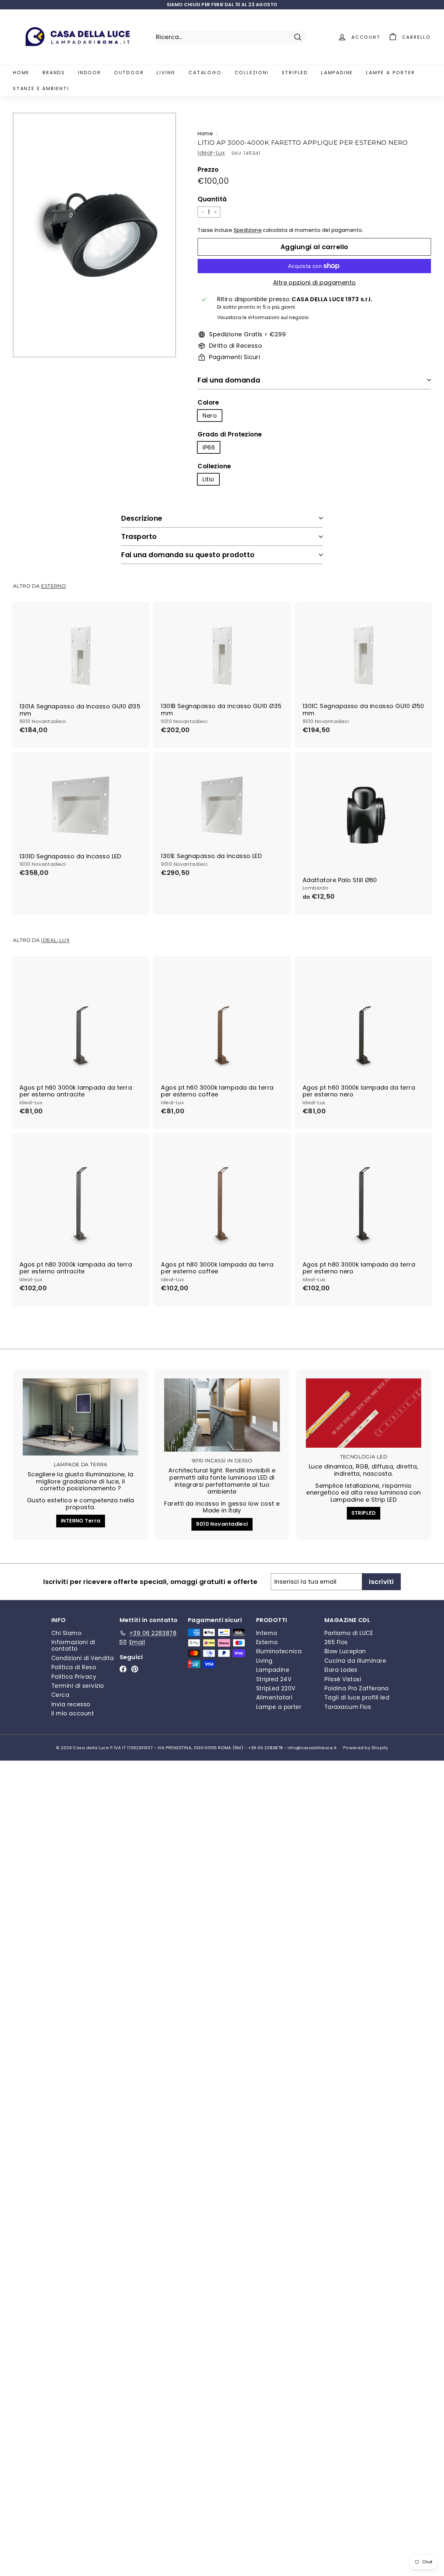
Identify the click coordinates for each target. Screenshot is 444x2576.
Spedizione (248, 230)
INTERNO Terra (81, 1521)
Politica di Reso (74, 1667)
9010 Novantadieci (222, 1524)
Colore (208, 403)
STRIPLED (364, 1513)
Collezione (214, 467)
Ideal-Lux (211, 153)
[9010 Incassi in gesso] (222, 1415)
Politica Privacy (74, 1677)
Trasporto (139, 537)
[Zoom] (94, 235)
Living (166, 73)
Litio (208, 479)
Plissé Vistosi (343, 1679)
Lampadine (337, 73)
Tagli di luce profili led (357, 1697)
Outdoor (129, 73)
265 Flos (336, 1642)
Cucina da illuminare (355, 1661)
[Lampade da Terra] (80, 1417)
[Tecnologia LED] (364, 1413)
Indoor (90, 73)
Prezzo (208, 170)
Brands (54, 73)
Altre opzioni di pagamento (314, 283)
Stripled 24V (274, 1679)
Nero (210, 416)
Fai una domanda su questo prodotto (188, 555)
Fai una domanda (229, 380)
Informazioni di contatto (73, 1645)
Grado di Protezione (230, 435)
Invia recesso (71, 1704)
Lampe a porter (390, 73)
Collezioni (252, 73)
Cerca (60, 1695)
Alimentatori (274, 1697)
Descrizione (142, 518)
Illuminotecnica (279, 1651)
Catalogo (205, 73)
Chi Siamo (66, 1633)
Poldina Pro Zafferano (356, 1688)
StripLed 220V (276, 1688)
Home (21, 73)
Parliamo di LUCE (349, 1633)
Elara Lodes (341, 1670)
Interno (267, 1633)
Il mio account (73, 1713)
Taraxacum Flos (348, 1707)
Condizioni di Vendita (83, 1658)
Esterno (53, 586)
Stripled (295, 73)
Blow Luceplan (345, 1651)
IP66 (209, 447)
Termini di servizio (78, 1686)
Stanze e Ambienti (41, 88)
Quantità (212, 200)
